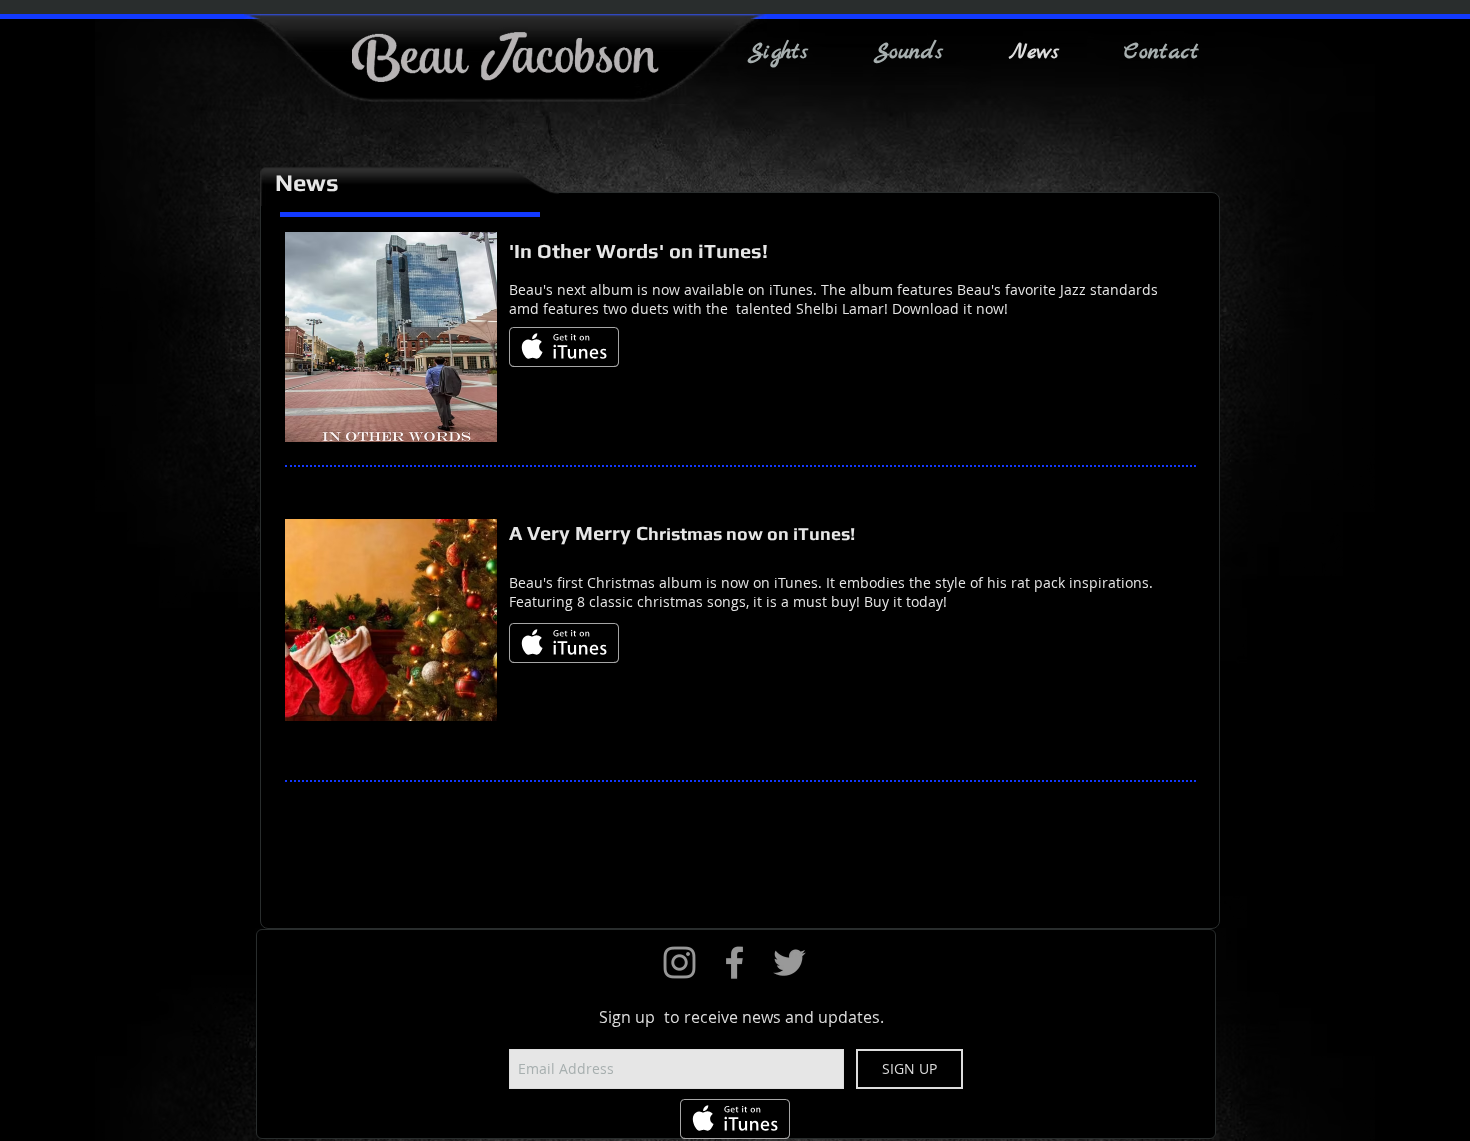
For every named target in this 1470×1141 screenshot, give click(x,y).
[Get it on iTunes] (564, 347)
